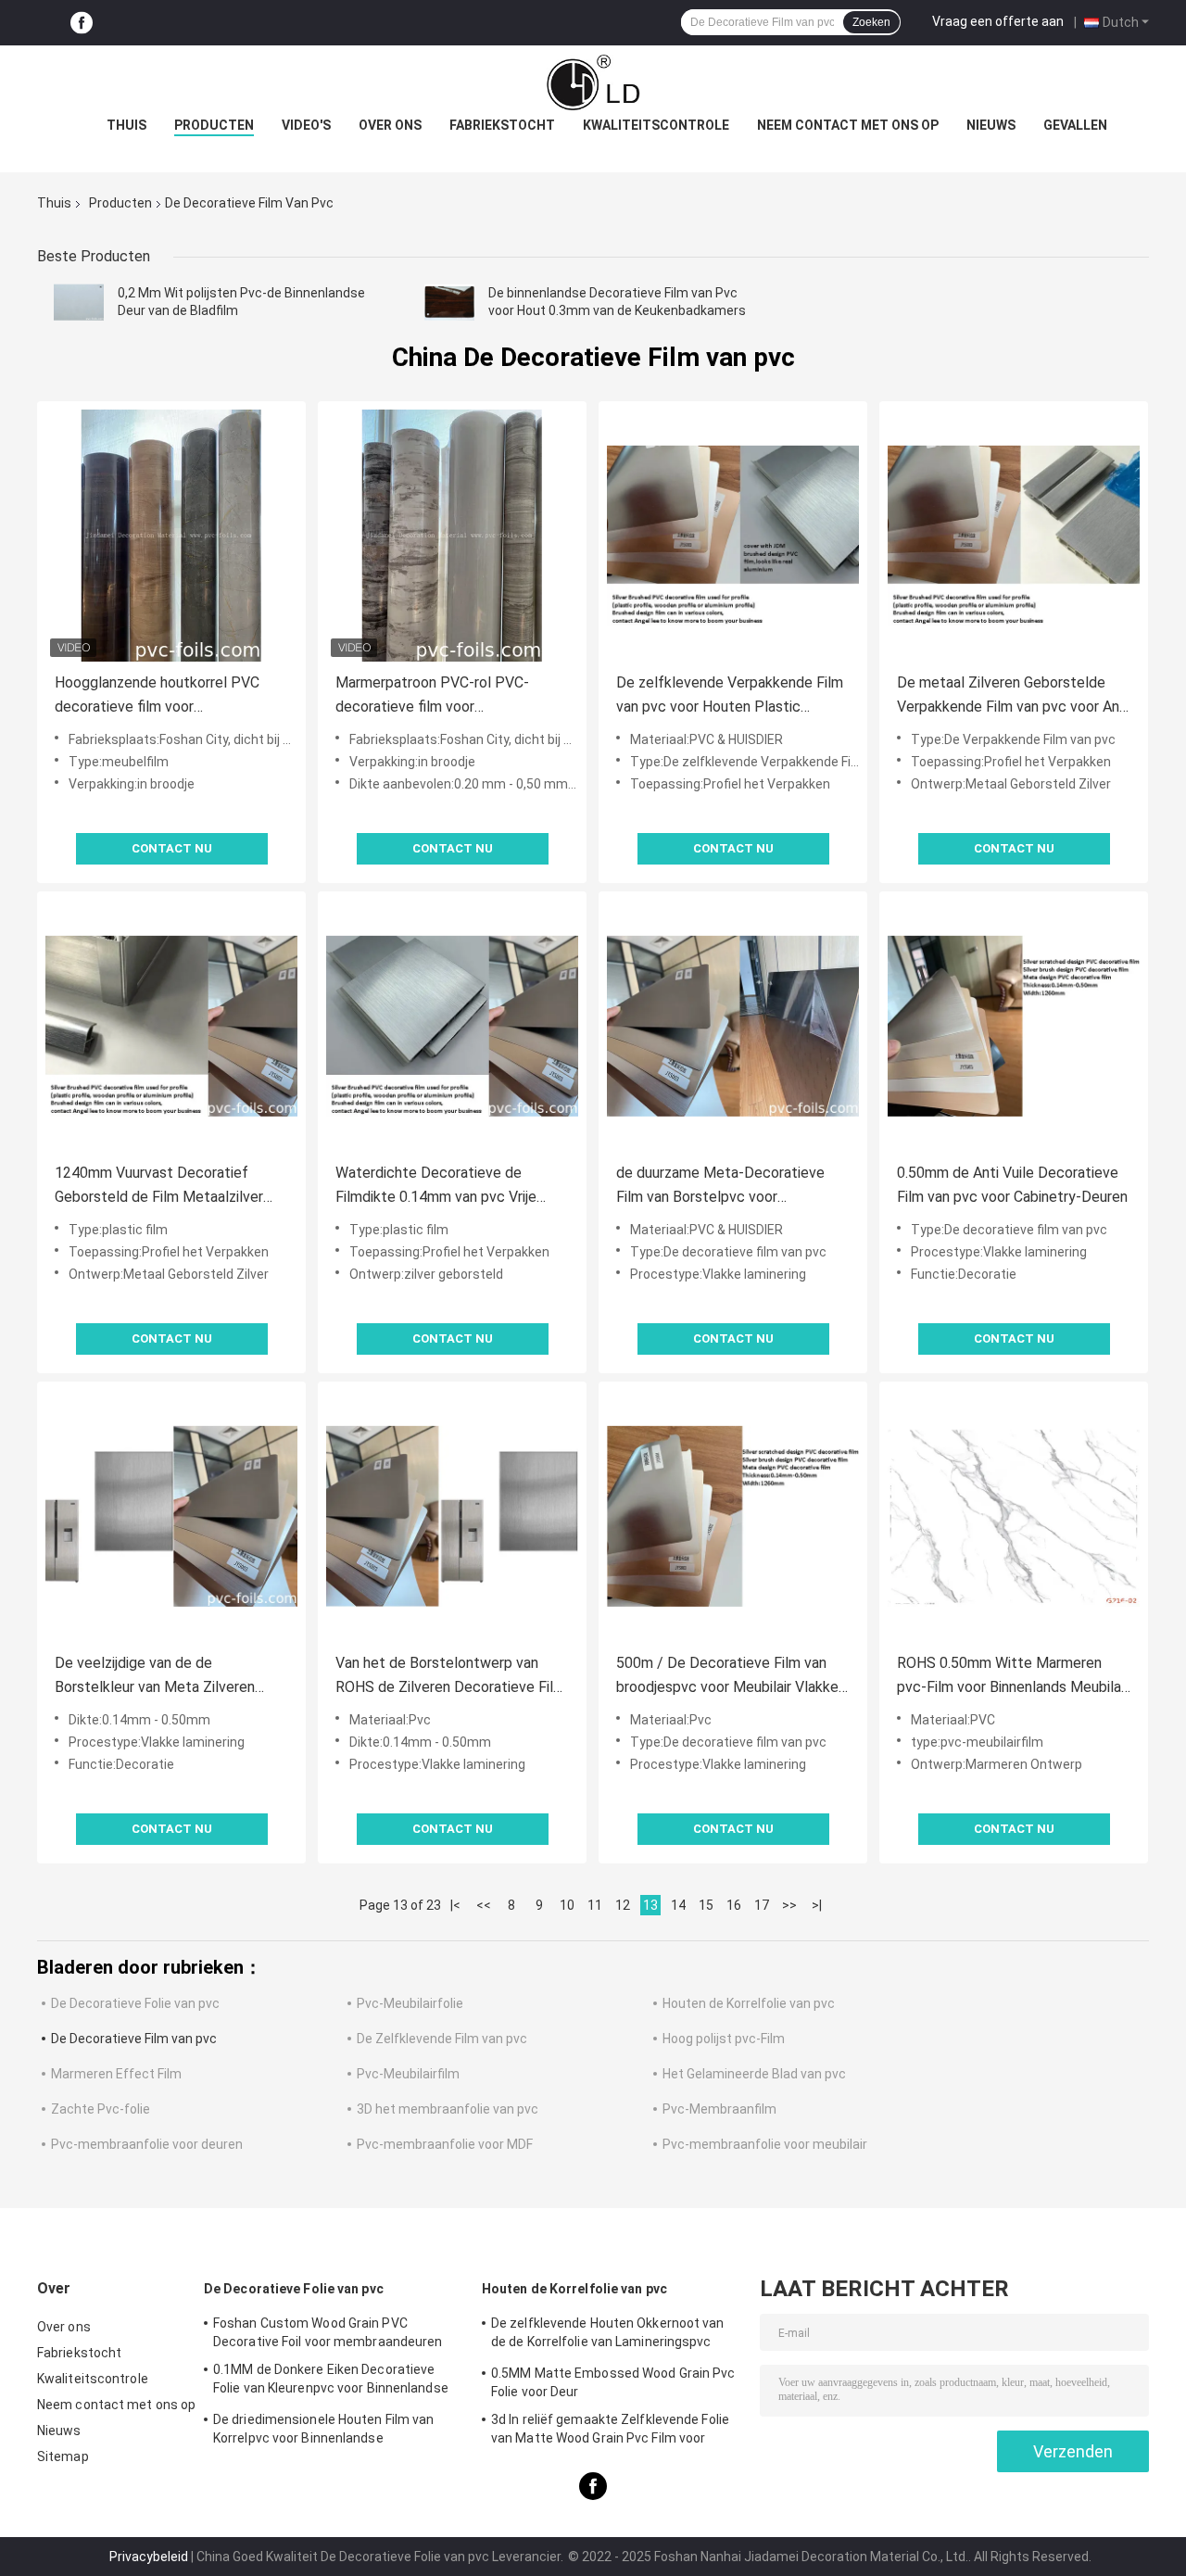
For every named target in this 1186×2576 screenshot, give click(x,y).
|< (455, 1905)
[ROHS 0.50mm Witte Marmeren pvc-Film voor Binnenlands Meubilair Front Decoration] (1014, 1516)
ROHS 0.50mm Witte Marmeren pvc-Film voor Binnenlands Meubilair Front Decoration (1013, 1677)
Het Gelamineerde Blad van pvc (754, 2074)
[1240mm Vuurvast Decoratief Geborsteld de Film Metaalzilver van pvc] (171, 1026)
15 (706, 1905)
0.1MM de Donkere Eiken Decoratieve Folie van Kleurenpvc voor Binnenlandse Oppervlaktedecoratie (331, 2381)
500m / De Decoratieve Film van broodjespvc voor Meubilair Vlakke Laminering (727, 1677)
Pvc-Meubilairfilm (408, 2074)
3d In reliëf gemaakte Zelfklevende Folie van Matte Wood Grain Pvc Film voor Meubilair (610, 2431)
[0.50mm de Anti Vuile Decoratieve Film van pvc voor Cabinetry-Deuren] (1014, 1026)
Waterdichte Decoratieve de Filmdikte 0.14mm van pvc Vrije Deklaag (436, 1187)
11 (595, 1905)
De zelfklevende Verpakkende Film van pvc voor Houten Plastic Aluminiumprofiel (730, 696)
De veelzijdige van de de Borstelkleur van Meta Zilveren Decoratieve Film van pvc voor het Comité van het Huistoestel (166, 1677)
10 (567, 1905)
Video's (306, 125)
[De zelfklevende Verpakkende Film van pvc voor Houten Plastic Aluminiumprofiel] (733, 536)
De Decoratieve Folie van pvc (135, 2003)
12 (623, 1905)
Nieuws (991, 125)
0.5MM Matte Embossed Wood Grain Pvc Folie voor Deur (613, 2382)
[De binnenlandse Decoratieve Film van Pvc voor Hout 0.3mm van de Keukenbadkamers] (449, 302)
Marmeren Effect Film (116, 2074)
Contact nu (172, 848)
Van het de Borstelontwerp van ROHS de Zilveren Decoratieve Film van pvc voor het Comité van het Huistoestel (450, 1677)
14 (678, 1905)
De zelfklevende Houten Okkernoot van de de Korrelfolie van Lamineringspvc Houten (608, 2335)
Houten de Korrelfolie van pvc (749, 2003)
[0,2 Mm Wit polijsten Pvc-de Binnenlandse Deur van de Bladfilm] (79, 302)
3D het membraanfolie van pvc (448, 2109)
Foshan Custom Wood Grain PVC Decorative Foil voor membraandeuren (328, 2332)
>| (817, 1905)
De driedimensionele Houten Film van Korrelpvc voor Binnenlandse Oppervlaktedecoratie (324, 2431)
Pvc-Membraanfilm (719, 2109)
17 (762, 1905)
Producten (214, 125)
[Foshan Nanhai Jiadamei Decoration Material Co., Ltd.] (593, 82)
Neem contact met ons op (848, 125)
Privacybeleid (149, 2557)
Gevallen (1075, 125)
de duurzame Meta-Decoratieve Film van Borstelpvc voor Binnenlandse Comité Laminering (721, 1187)
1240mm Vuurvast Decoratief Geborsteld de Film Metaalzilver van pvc (159, 1187)
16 (734, 1905)
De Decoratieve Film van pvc (134, 2039)
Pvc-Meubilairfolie (410, 2003)
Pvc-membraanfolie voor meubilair (765, 2144)
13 (650, 1905)
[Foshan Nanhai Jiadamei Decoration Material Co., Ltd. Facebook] (82, 23)
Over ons (390, 125)
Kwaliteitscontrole (656, 125)
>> (789, 1905)
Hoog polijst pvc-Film (724, 2039)
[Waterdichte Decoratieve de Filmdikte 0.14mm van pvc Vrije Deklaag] (452, 1026)
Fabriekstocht (502, 125)
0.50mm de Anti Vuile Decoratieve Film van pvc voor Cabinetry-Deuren (1012, 1185)
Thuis (126, 125)
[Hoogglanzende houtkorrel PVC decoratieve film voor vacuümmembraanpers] (171, 536)
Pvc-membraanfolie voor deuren (147, 2144)
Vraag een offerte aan (998, 21)
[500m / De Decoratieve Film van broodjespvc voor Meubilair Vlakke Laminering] (733, 1516)
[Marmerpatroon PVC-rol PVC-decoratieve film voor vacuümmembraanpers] (452, 536)
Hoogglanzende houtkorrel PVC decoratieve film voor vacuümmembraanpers (157, 696)
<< (484, 1905)
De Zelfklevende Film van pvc (442, 2039)
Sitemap (63, 2456)
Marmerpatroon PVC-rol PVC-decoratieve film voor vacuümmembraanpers (432, 696)
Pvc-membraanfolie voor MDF (445, 2144)
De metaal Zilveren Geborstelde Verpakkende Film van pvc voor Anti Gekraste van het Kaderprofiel (1013, 696)
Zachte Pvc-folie (101, 2109)
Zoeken (871, 22)
